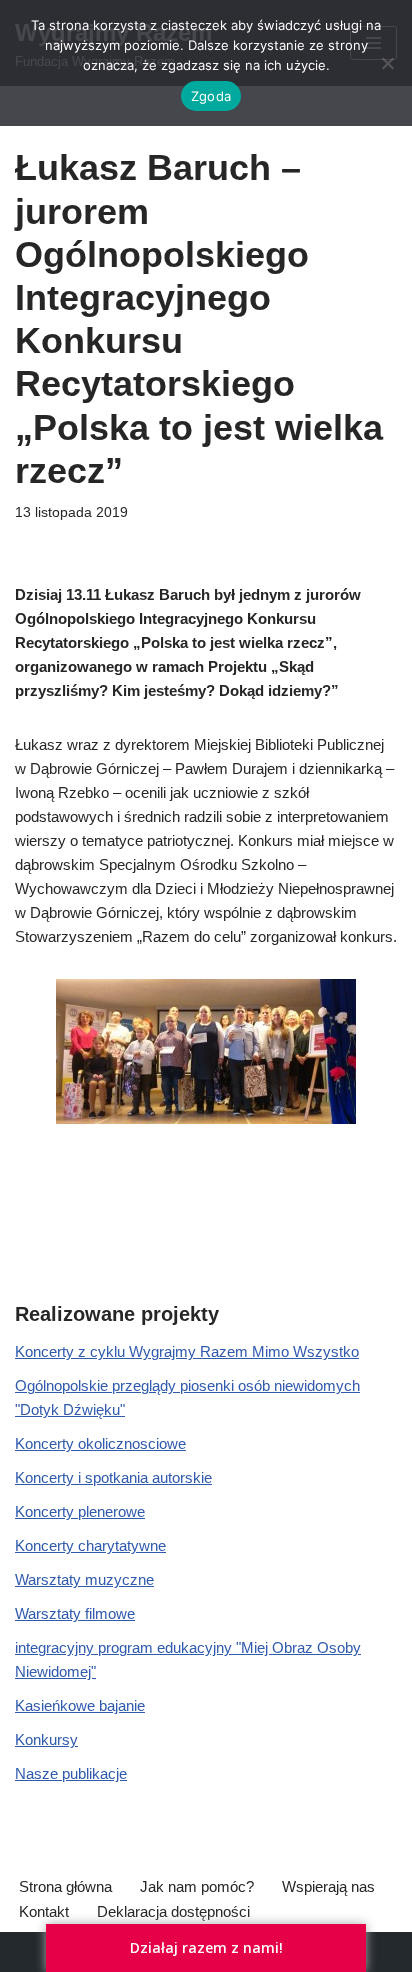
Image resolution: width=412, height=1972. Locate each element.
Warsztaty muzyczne (84, 1579)
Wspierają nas (328, 1886)
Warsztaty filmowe (75, 1613)
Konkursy (46, 1739)
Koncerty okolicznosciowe (100, 1443)
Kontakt (44, 1911)
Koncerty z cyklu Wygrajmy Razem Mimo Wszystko (187, 1351)
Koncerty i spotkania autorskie (113, 1477)
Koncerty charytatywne (90, 1545)
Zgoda (211, 96)
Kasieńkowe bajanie (80, 1705)
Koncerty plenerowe (80, 1511)
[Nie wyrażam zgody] (387, 63)
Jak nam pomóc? (197, 1886)
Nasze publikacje (71, 1773)
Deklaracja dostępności (173, 1911)
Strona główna (65, 1886)
